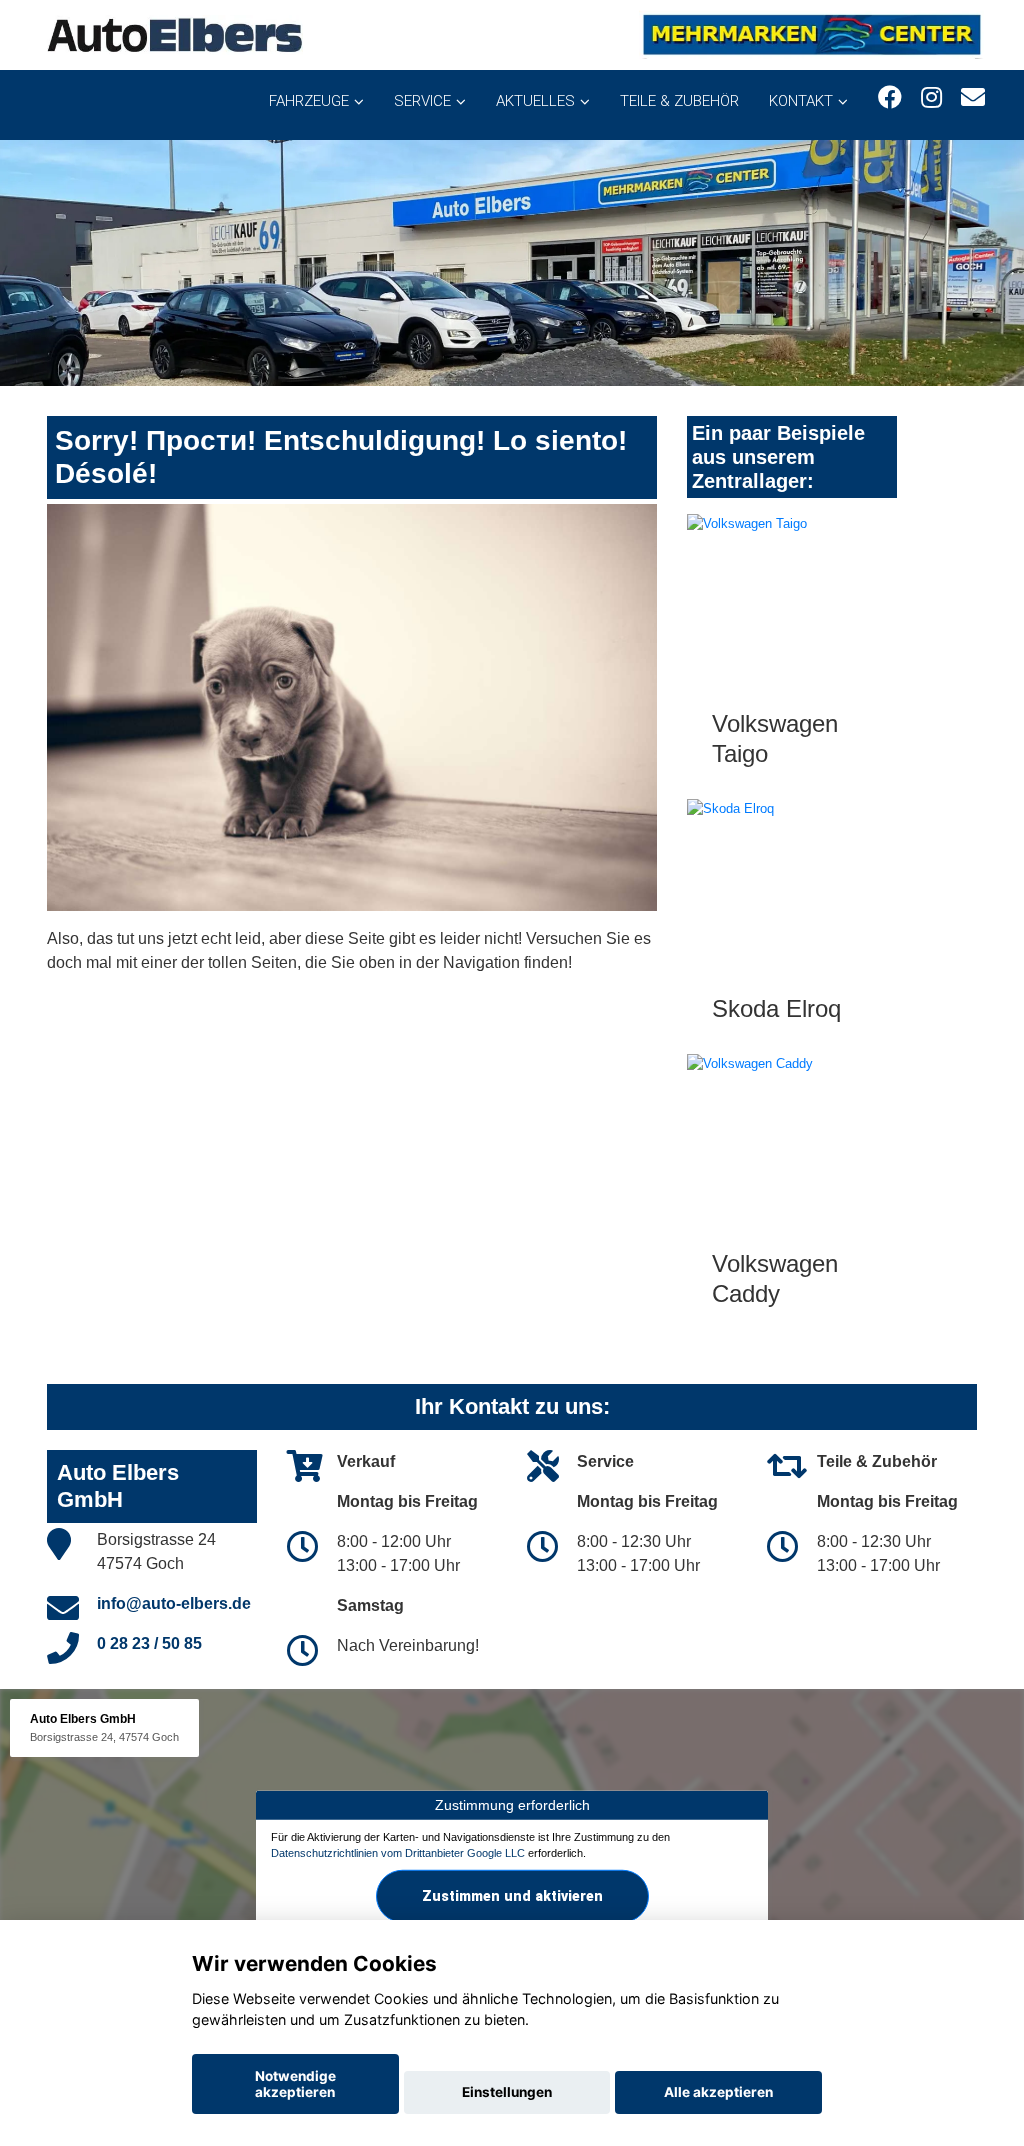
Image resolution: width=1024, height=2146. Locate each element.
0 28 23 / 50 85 (149, 1643)
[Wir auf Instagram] (931, 97)
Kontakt (801, 101)
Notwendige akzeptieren (295, 2084)
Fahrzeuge (309, 101)
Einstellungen (507, 2092)
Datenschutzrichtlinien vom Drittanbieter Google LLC (398, 1853)
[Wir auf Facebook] (890, 97)
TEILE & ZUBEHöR (679, 101)
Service (422, 101)
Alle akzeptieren (718, 2092)
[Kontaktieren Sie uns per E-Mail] (973, 97)
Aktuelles (535, 101)
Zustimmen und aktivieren (512, 1895)
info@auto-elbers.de (174, 1603)
